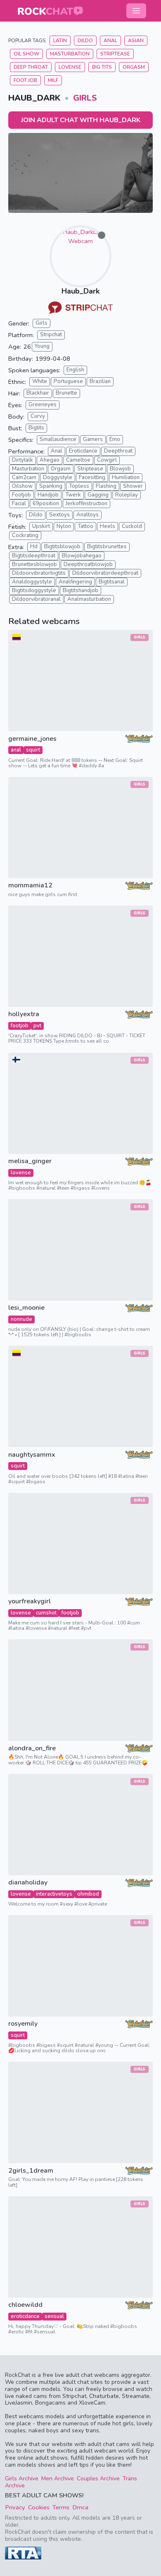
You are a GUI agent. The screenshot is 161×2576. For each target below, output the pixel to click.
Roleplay (127, 495)
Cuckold (132, 526)
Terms (61, 2507)
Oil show (26, 54)
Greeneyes (43, 405)
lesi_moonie (26, 1308)
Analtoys (88, 515)
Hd (34, 547)
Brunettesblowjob (34, 564)
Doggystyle (58, 477)
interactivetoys (54, 1894)
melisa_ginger (30, 1161)
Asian (136, 41)
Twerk (73, 495)
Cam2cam (24, 477)
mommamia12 (30, 886)
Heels (108, 526)
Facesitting (92, 477)
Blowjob (120, 469)
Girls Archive (22, 2478)
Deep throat (31, 67)
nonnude (21, 1319)
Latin (60, 41)
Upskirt (41, 526)
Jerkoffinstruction (86, 504)
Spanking (51, 486)
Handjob (48, 495)
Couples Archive (98, 2478)
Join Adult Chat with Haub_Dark (81, 120)
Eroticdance (83, 451)
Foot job (25, 80)
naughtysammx (32, 1455)
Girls (85, 98)
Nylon (64, 526)
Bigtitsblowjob (62, 547)
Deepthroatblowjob (88, 564)
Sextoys (59, 515)
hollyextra (24, 1014)
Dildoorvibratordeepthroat (105, 573)
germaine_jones (32, 739)
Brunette (66, 393)
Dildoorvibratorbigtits (39, 573)
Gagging (98, 495)
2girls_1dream (31, 2171)
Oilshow (22, 486)
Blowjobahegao (82, 556)
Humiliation (126, 477)
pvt (37, 1026)
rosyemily (23, 2024)
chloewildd (25, 2305)
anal (16, 750)
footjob (20, 1026)
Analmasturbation (89, 599)
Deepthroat (118, 451)
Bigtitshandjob (80, 590)
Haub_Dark (80, 291)
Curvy (38, 416)
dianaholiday (28, 1883)
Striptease (115, 54)
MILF (53, 80)
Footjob (21, 495)
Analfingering (75, 582)
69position (46, 504)
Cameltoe (78, 460)
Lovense (70, 67)
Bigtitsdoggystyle (34, 590)
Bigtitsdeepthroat (34, 556)
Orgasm (134, 67)
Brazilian (100, 381)
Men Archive (58, 2478)
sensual (54, 2316)
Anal (110, 41)
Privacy (15, 2507)
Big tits (102, 67)
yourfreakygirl (30, 1601)
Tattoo (85, 526)
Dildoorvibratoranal (36, 599)
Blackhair (38, 393)
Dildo (85, 41)
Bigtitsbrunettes (107, 547)
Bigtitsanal (112, 582)
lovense (21, 1173)
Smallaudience (58, 439)
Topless (79, 486)
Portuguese (68, 381)
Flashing (106, 486)
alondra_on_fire (32, 1748)
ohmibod (88, 1894)
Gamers (93, 439)
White (40, 381)
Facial (19, 504)
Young (42, 346)
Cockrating (25, 535)
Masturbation (70, 54)
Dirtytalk (22, 460)
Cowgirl (107, 460)
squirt (33, 750)
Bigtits (36, 428)
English (75, 370)
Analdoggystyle (32, 582)
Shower (133, 486)
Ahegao (50, 460)
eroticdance (25, 2316)
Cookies (39, 2507)
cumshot (46, 1613)
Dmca (80, 2507)
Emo (115, 439)
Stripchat (51, 335)
